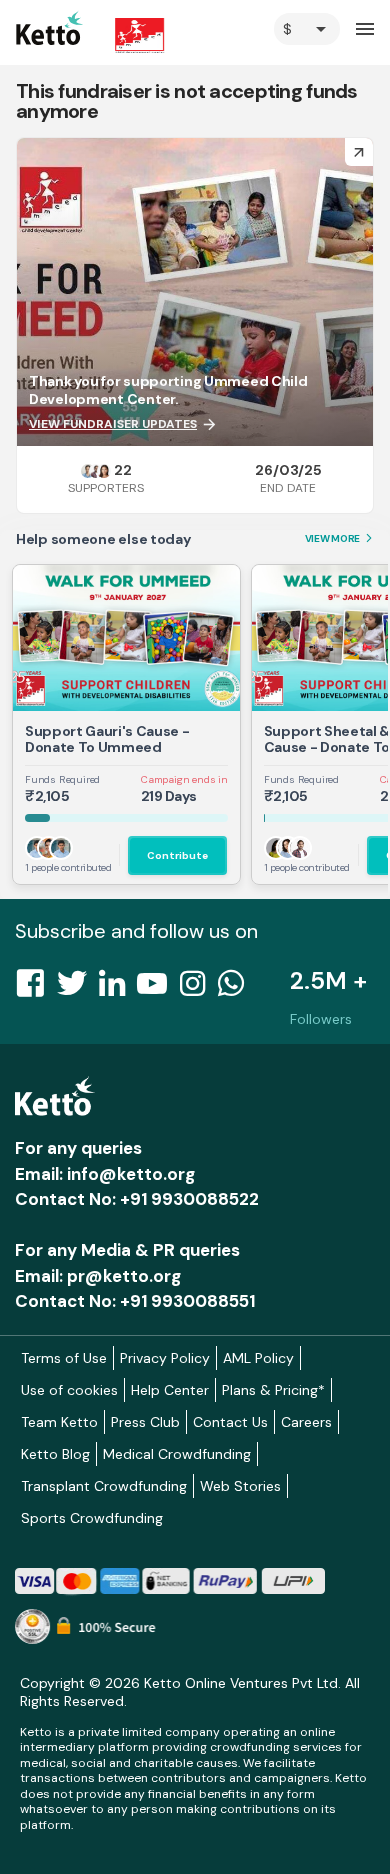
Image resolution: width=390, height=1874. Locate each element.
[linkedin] (118, 989)
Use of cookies (69, 1390)
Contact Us (230, 1422)
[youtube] (158, 989)
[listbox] (307, 29)
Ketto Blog (55, 1454)
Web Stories (240, 1486)
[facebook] (36, 989)
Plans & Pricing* (273, 1390)
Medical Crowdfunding (177, 1454)
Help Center (170, 1390)
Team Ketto (59, 1422)
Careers (306, 1422)
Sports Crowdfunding (92, 1518)
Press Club (145, 1422)
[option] (307, 29)
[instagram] (198, 989)
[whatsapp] (237, 989)
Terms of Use (64, 1358)
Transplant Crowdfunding (104, 1486)
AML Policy (258, 1358)
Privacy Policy (165, 1358)
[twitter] (78, 989)
